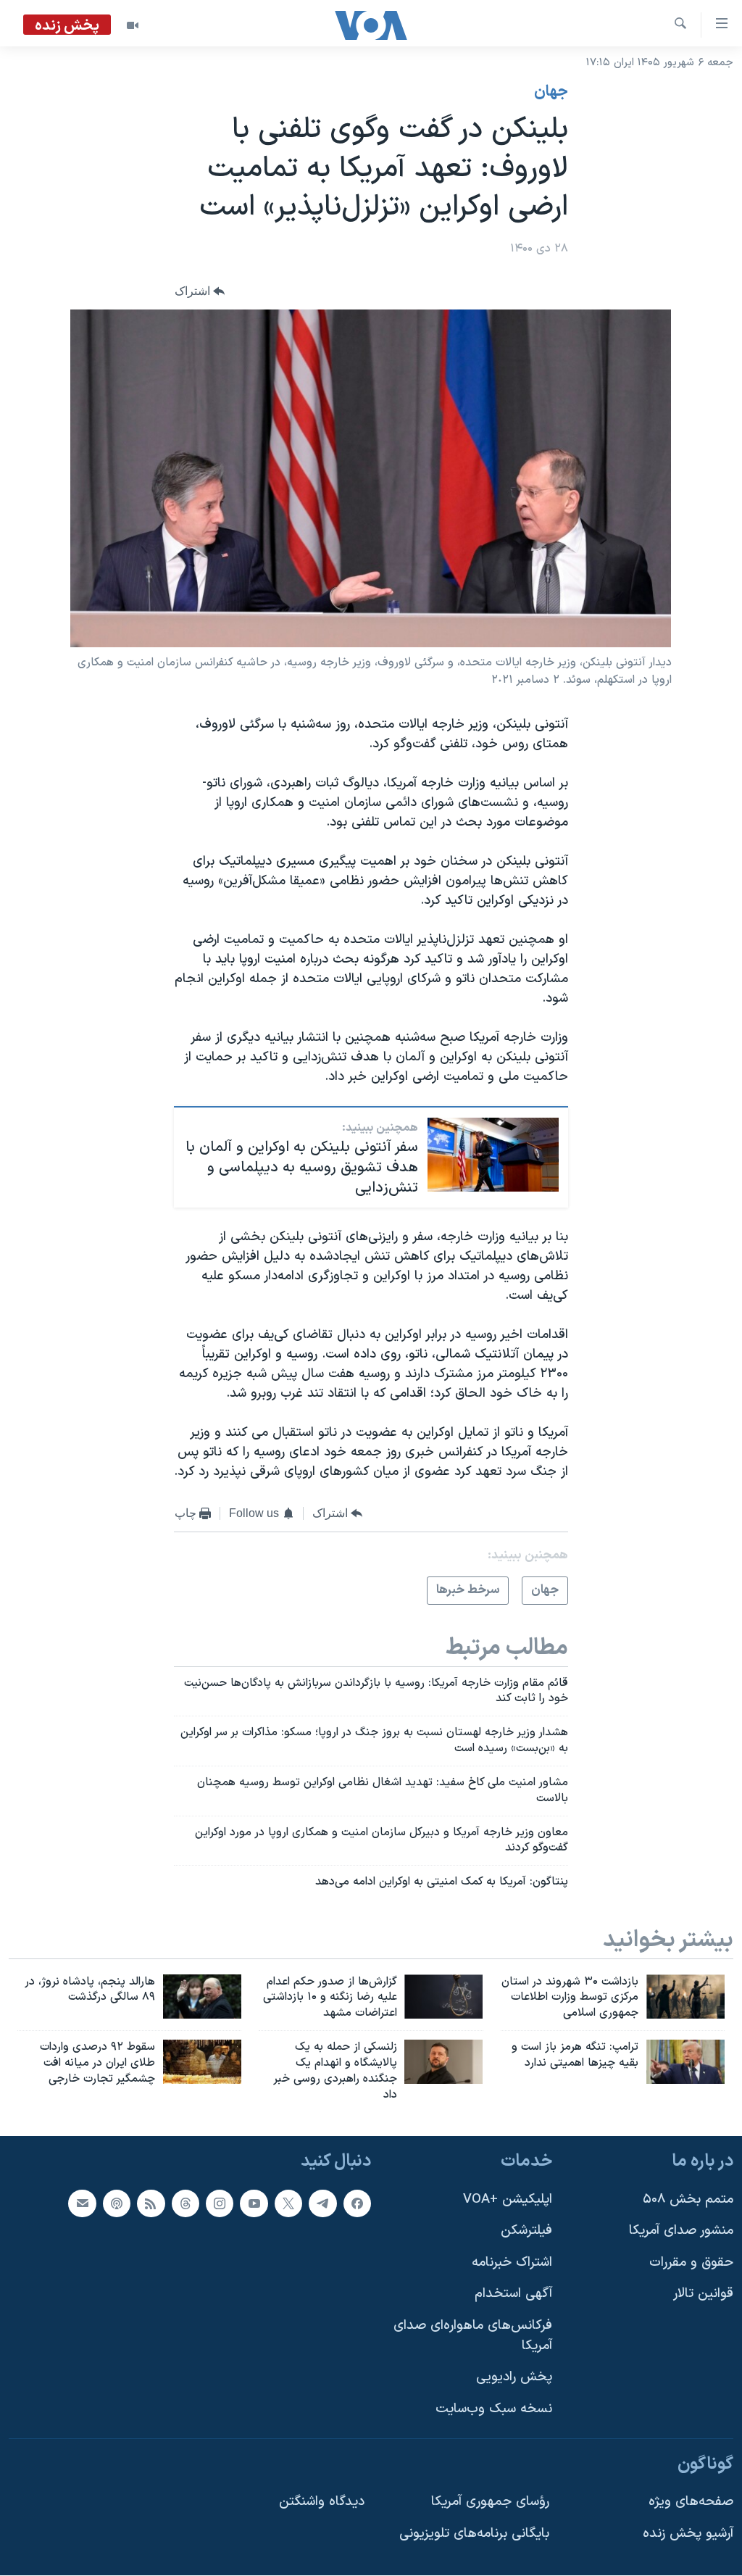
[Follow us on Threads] (185, 2203)
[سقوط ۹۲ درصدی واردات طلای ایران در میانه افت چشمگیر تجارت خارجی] (202, 2062)
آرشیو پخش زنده (688, 2534)
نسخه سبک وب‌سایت (494, 2409)
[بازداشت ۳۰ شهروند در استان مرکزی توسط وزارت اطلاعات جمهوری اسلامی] (685, 1997)
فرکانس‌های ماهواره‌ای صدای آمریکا (473, 2336)
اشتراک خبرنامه (512, 2263)
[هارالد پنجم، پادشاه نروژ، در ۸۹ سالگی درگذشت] (202, 1997)
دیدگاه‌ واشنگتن (322, 2502)
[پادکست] (117, 2203)
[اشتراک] (82, 2203)
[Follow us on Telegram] (322, 2203)
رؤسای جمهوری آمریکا (490, 2502)
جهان (551, 92)
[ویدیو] (133, 25)
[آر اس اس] (151, 2203)
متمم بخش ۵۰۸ (688, 2199)
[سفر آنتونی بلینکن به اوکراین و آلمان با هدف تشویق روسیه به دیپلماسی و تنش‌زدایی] (493, 1155)
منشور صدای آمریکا (681, 2231)
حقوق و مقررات (691, 2263)
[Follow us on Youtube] (254, 2203)
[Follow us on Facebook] (357, 2203)
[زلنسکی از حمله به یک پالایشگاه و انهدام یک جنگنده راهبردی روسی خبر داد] (443, 2062)
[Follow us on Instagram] (220, 2203)
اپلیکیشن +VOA (508, 2199)
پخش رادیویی (514, 2378)
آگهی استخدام (513, 2294)
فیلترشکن (526, 2231)
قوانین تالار (703, 2294)
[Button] (200, 291)
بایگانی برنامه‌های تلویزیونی (474, 2534)
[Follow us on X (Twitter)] (288, 2203)
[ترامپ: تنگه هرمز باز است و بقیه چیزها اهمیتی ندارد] (685, 2062)
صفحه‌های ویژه (691, 2502)
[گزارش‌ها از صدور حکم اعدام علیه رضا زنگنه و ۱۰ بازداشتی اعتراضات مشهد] (443, 1997)
